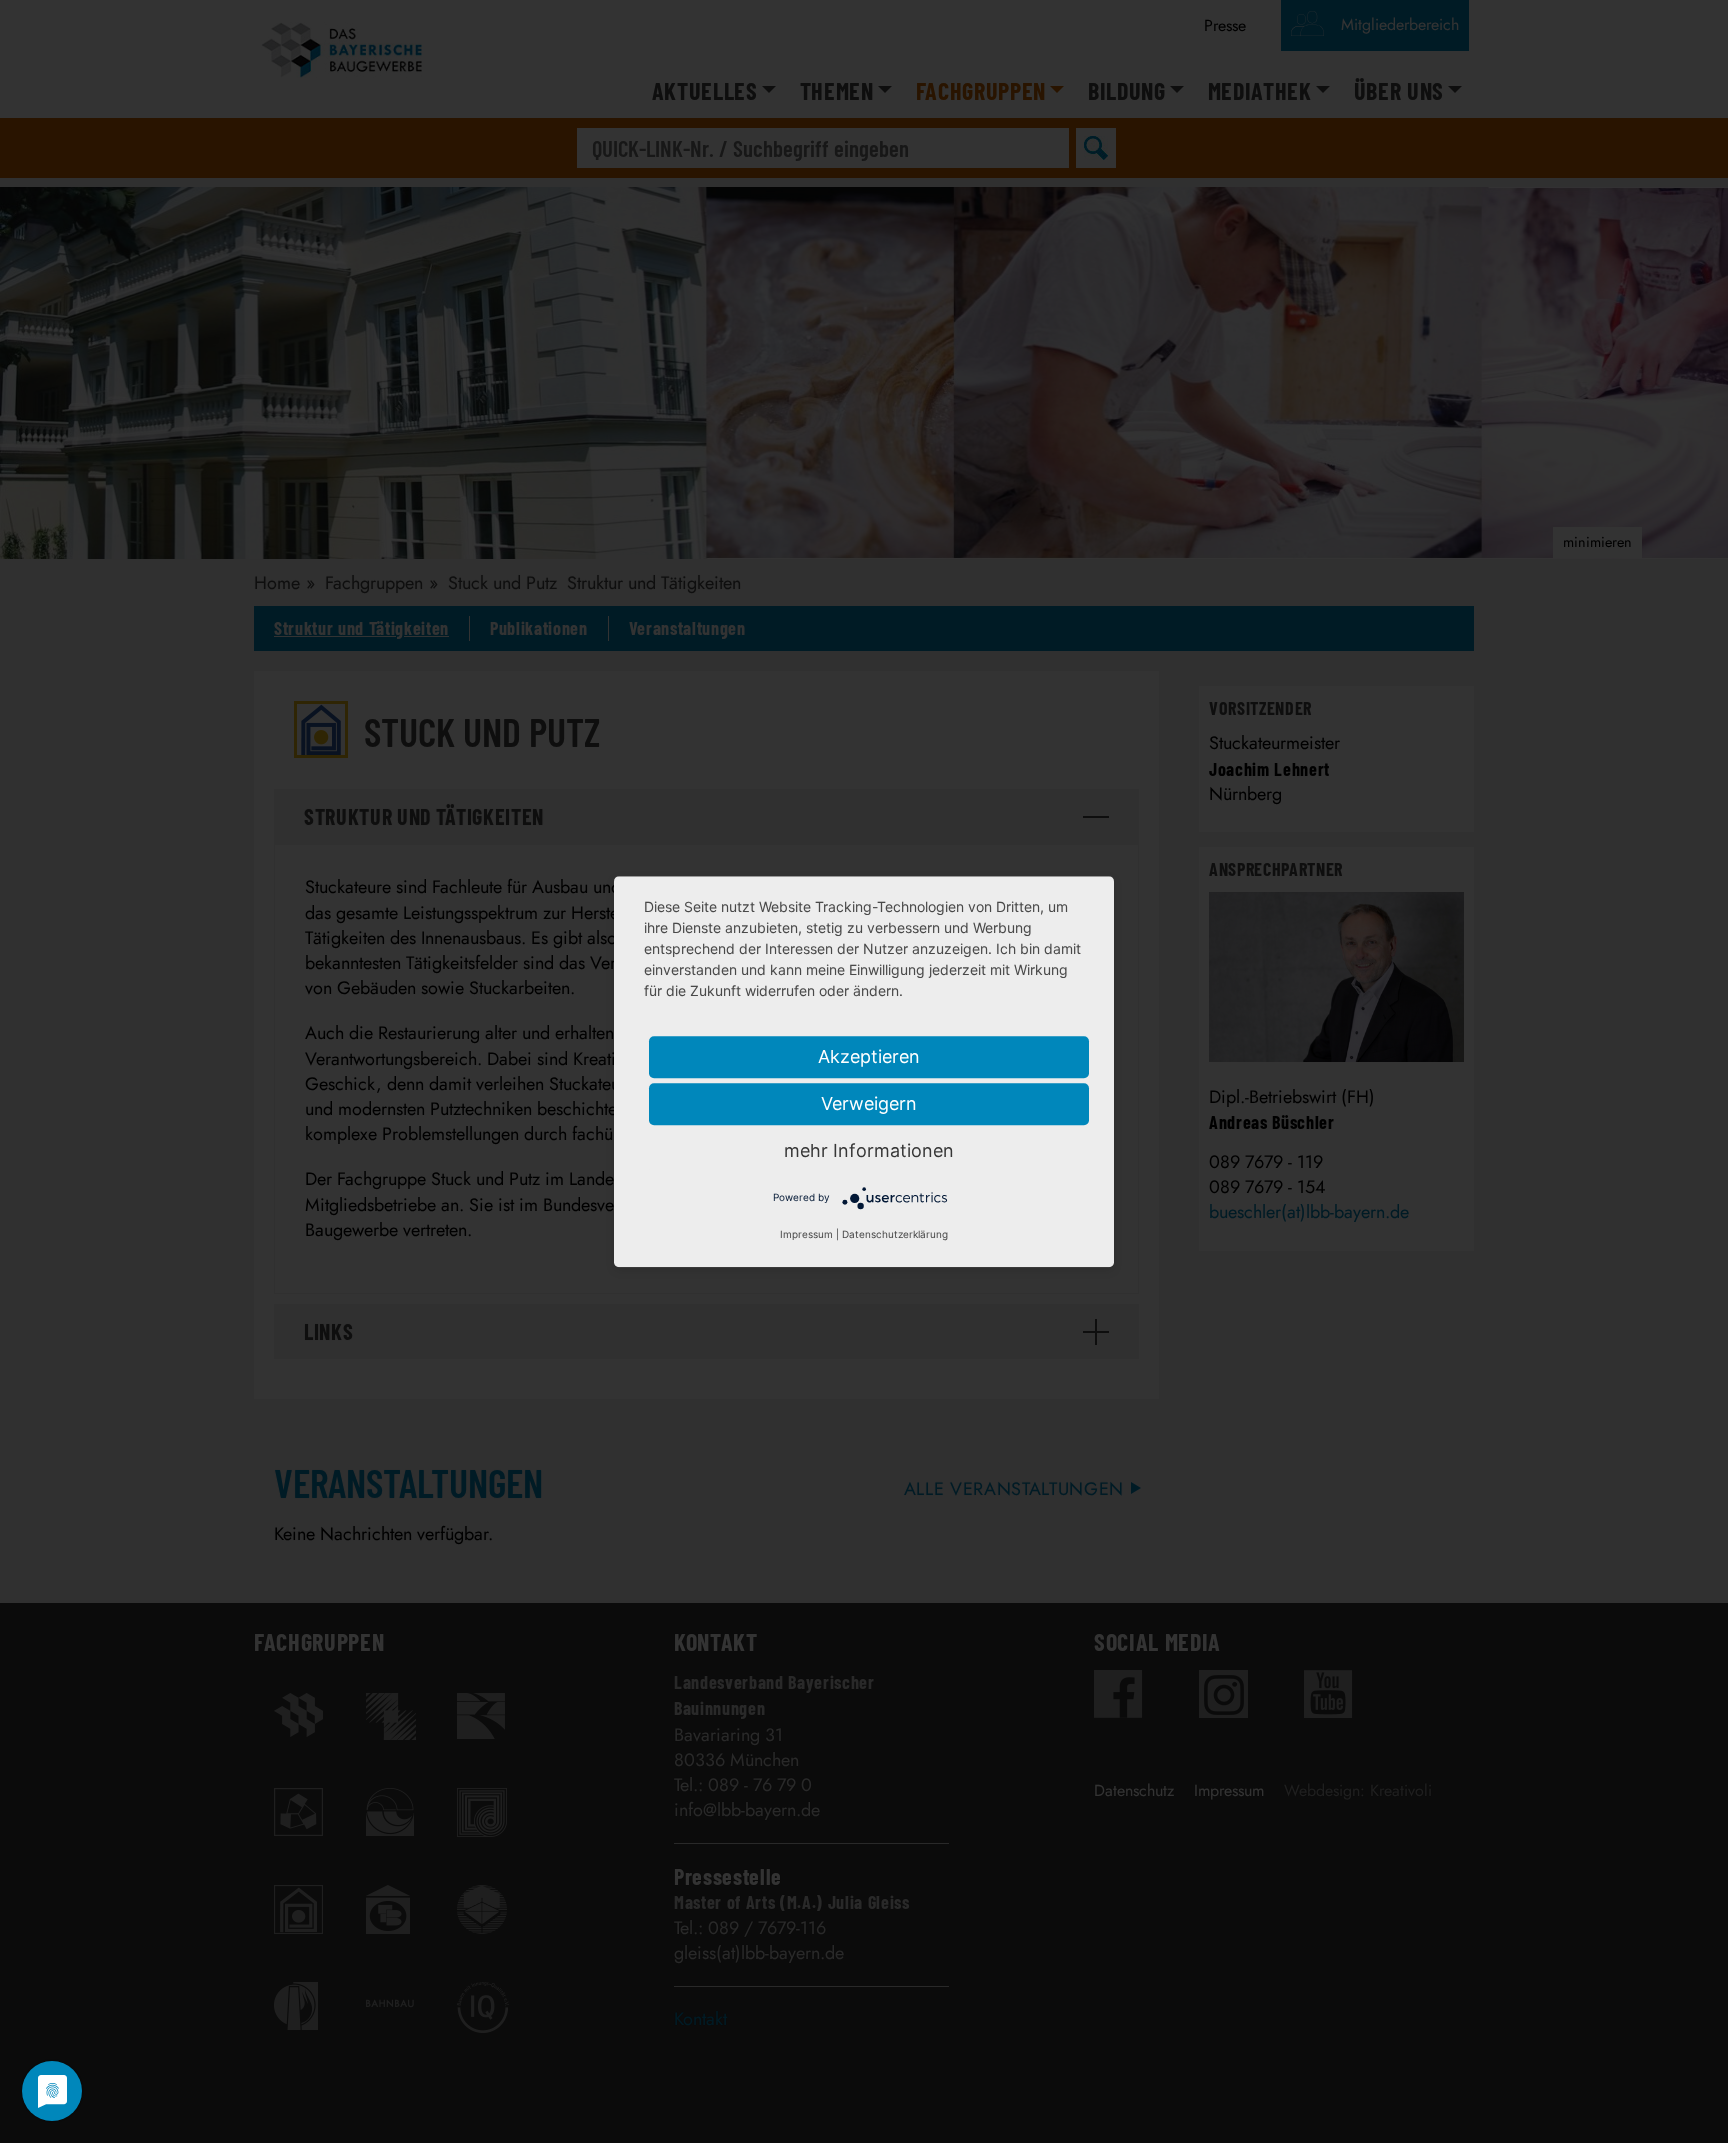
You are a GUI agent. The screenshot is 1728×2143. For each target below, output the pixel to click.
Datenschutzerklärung (895, 1234)
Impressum (806, 1234)
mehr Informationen (869, 1150)
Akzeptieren (869, 1056)
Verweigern (869, 1103)
